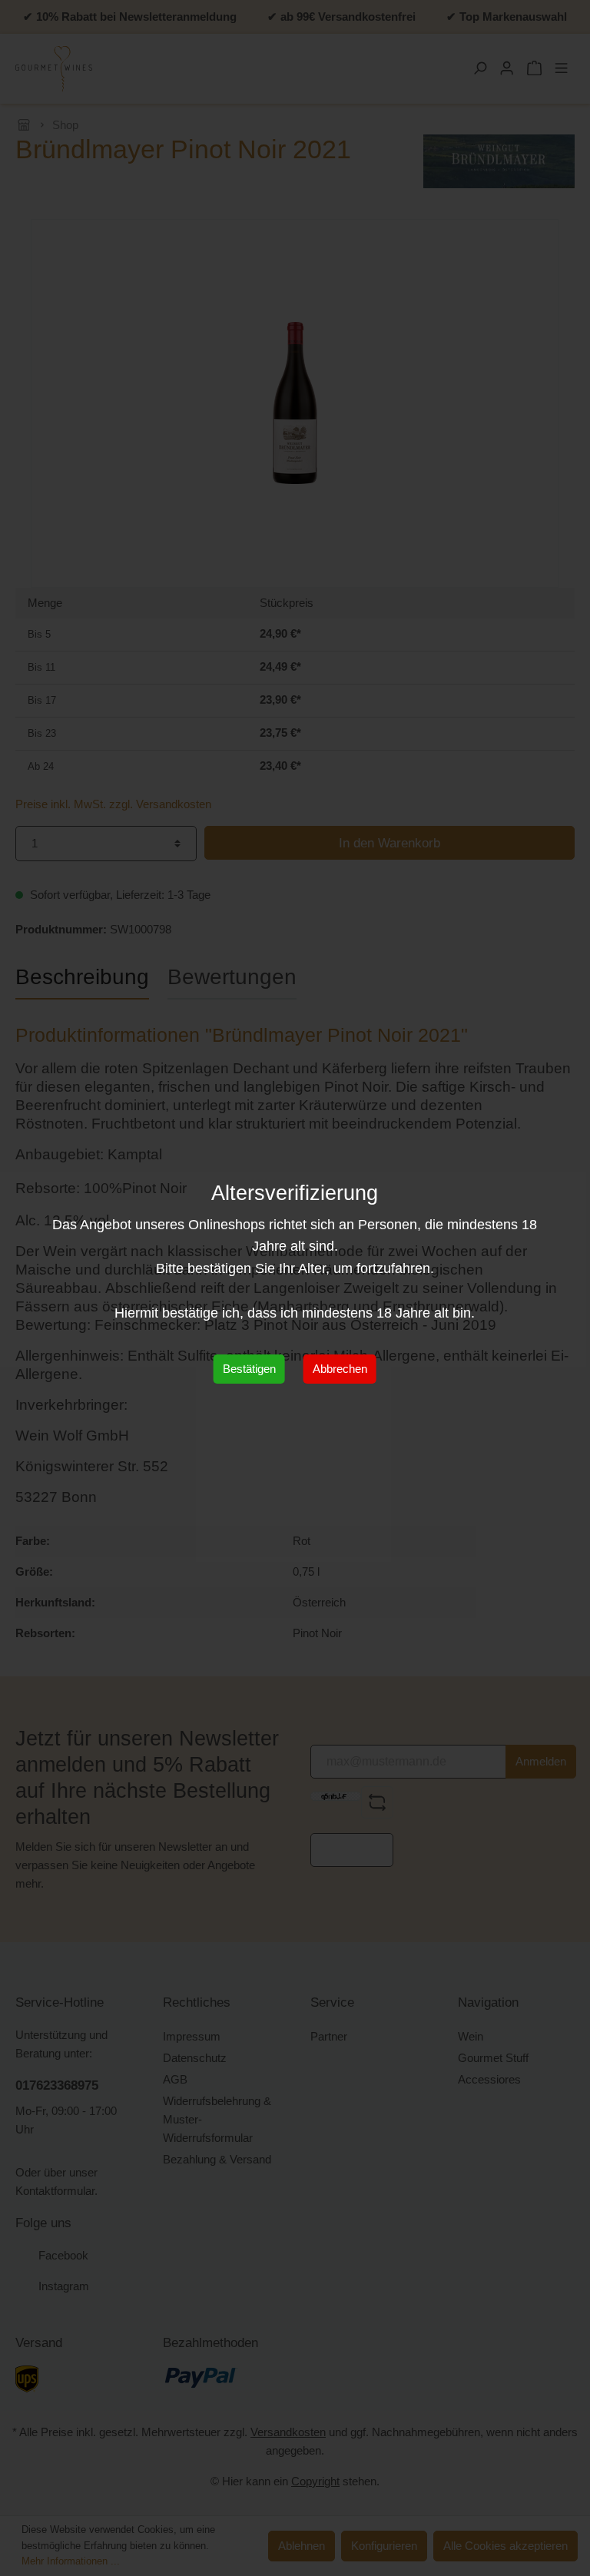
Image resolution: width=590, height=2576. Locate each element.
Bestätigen (249, 1369)
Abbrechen (340, 1369)
